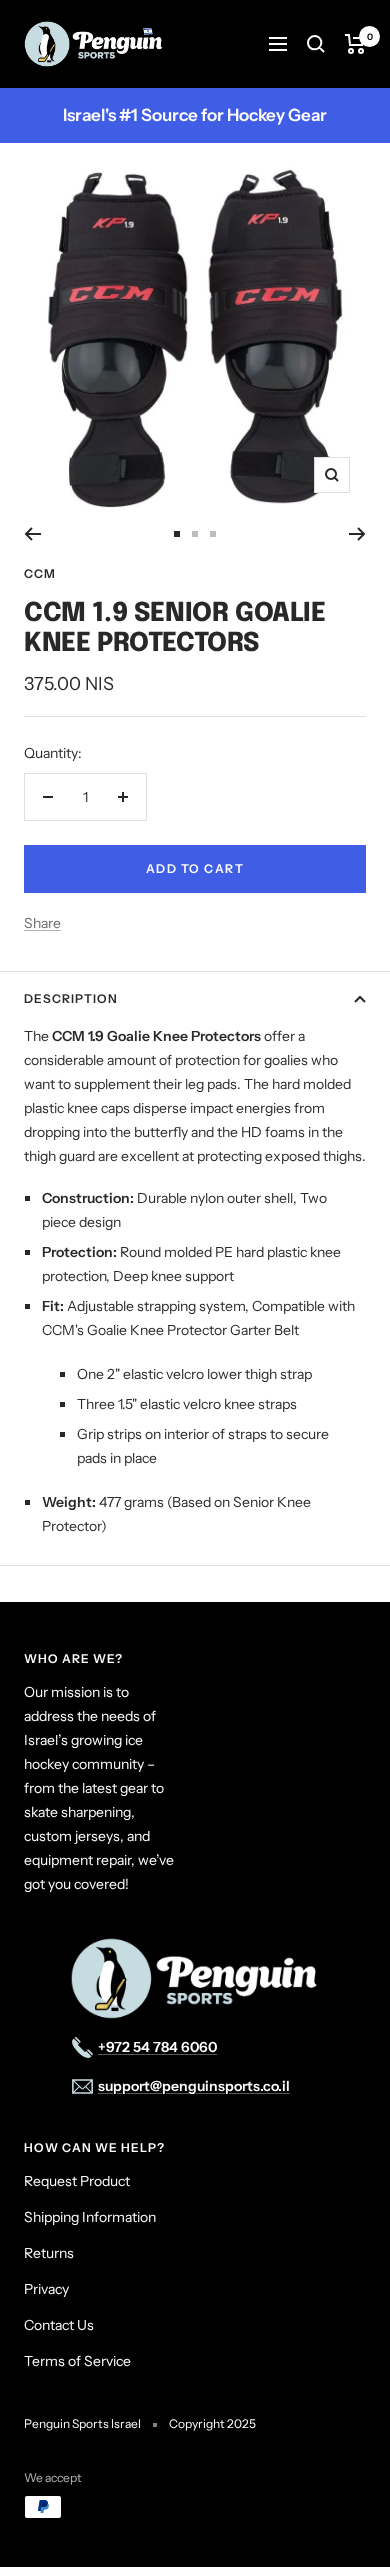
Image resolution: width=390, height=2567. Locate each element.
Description (71, 998)
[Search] (316, 44)
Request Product (77, 2181)
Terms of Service (77, 2361)
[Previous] (32, 534)
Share (42, 923)
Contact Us (59, 2325)
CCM (40, 573)
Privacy (46, 2289)
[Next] (357, 534)
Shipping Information (90, 2217)
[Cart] (355, 44)
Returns (49, 2253)
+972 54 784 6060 (157, 2047)
